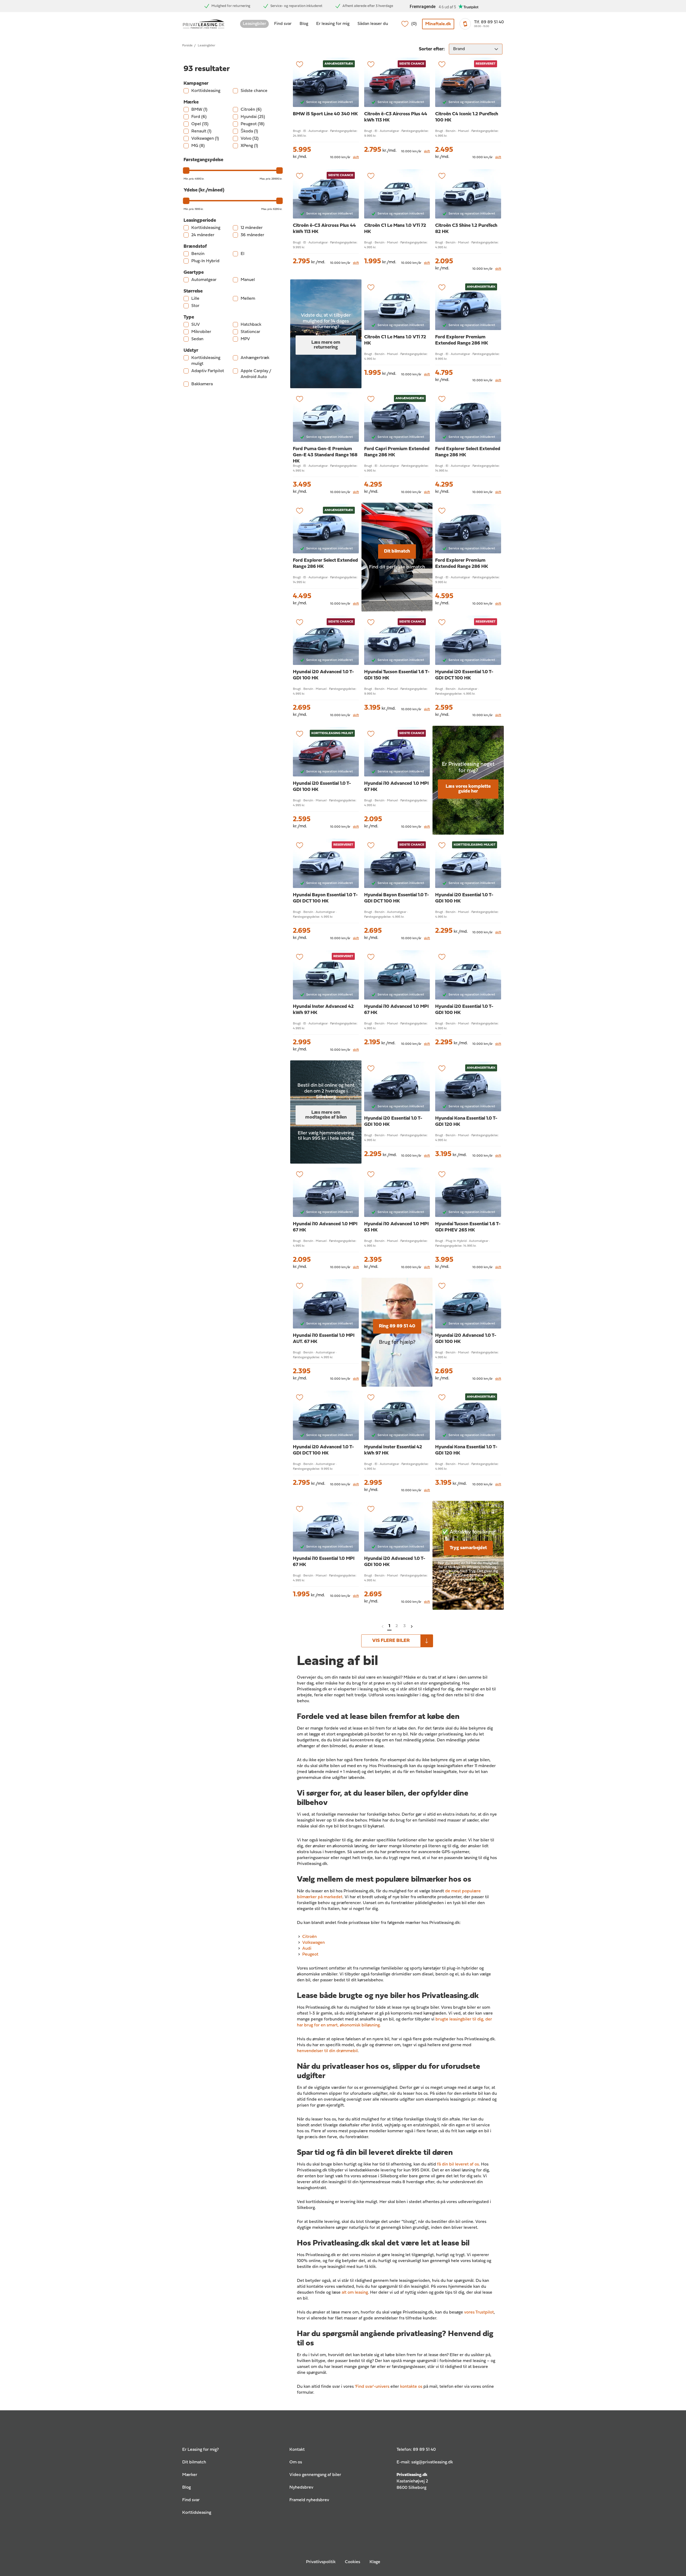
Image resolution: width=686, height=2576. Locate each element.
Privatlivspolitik (321, 2562)
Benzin (198, 254)
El (243, 254)
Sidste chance (254, 91)
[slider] (186, 171)
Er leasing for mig (333, 24)
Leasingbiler (254, 24)
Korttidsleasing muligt (206, 361)
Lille (195, 299)
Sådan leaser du (373, 24)
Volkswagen (205, 139)
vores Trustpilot (479, 2312)
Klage (375, 2562)
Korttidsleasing (206, 91)
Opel (200, 124)
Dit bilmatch (397, 551)
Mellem (248, 299)
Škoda (249, 131)
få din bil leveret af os (458, 2164)
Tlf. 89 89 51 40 (489, 22)
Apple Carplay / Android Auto (256, 374)
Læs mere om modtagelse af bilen (326, 1115)
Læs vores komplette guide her (468, 789)
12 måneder (252, 228)
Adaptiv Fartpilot (208, 371)
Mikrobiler (201, 332)
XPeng (249, 146)
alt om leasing (355, 2293)
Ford (199, 117)
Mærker (190, 2475)
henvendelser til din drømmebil (327, 2051)
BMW (199, 110)
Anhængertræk (255, 358)
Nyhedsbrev (301, 2488)
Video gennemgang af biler (315, 2475)
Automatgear (204, 280)
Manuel (248, 280)
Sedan (197, 339)
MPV (245, 339)
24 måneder (203, 235)
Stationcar (250, 332)
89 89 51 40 (424, 2450)
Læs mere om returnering (326, 345)
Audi (307, 1949)
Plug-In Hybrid (205, 261)
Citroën (251, 110)
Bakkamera (202, 384)
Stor (195, 306)
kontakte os (411, 2387)
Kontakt (297, 2450)
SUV (196, 325)
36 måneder (252, 235)
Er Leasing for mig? (200, 2450)
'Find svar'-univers (372, 2387)
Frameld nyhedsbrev (309, 2500)
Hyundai (253, 117)
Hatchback (251, 325)
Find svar (283, 24)
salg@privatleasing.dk (432, 2462)
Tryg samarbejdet (468, 1548)
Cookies (353, 2562)
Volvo (250, 139)
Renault (201, 131)
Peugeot (253, 124)
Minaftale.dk (438, 24)
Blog (304, 24)
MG (198, 146)
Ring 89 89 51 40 (397, 1326)
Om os (296, 2462)
